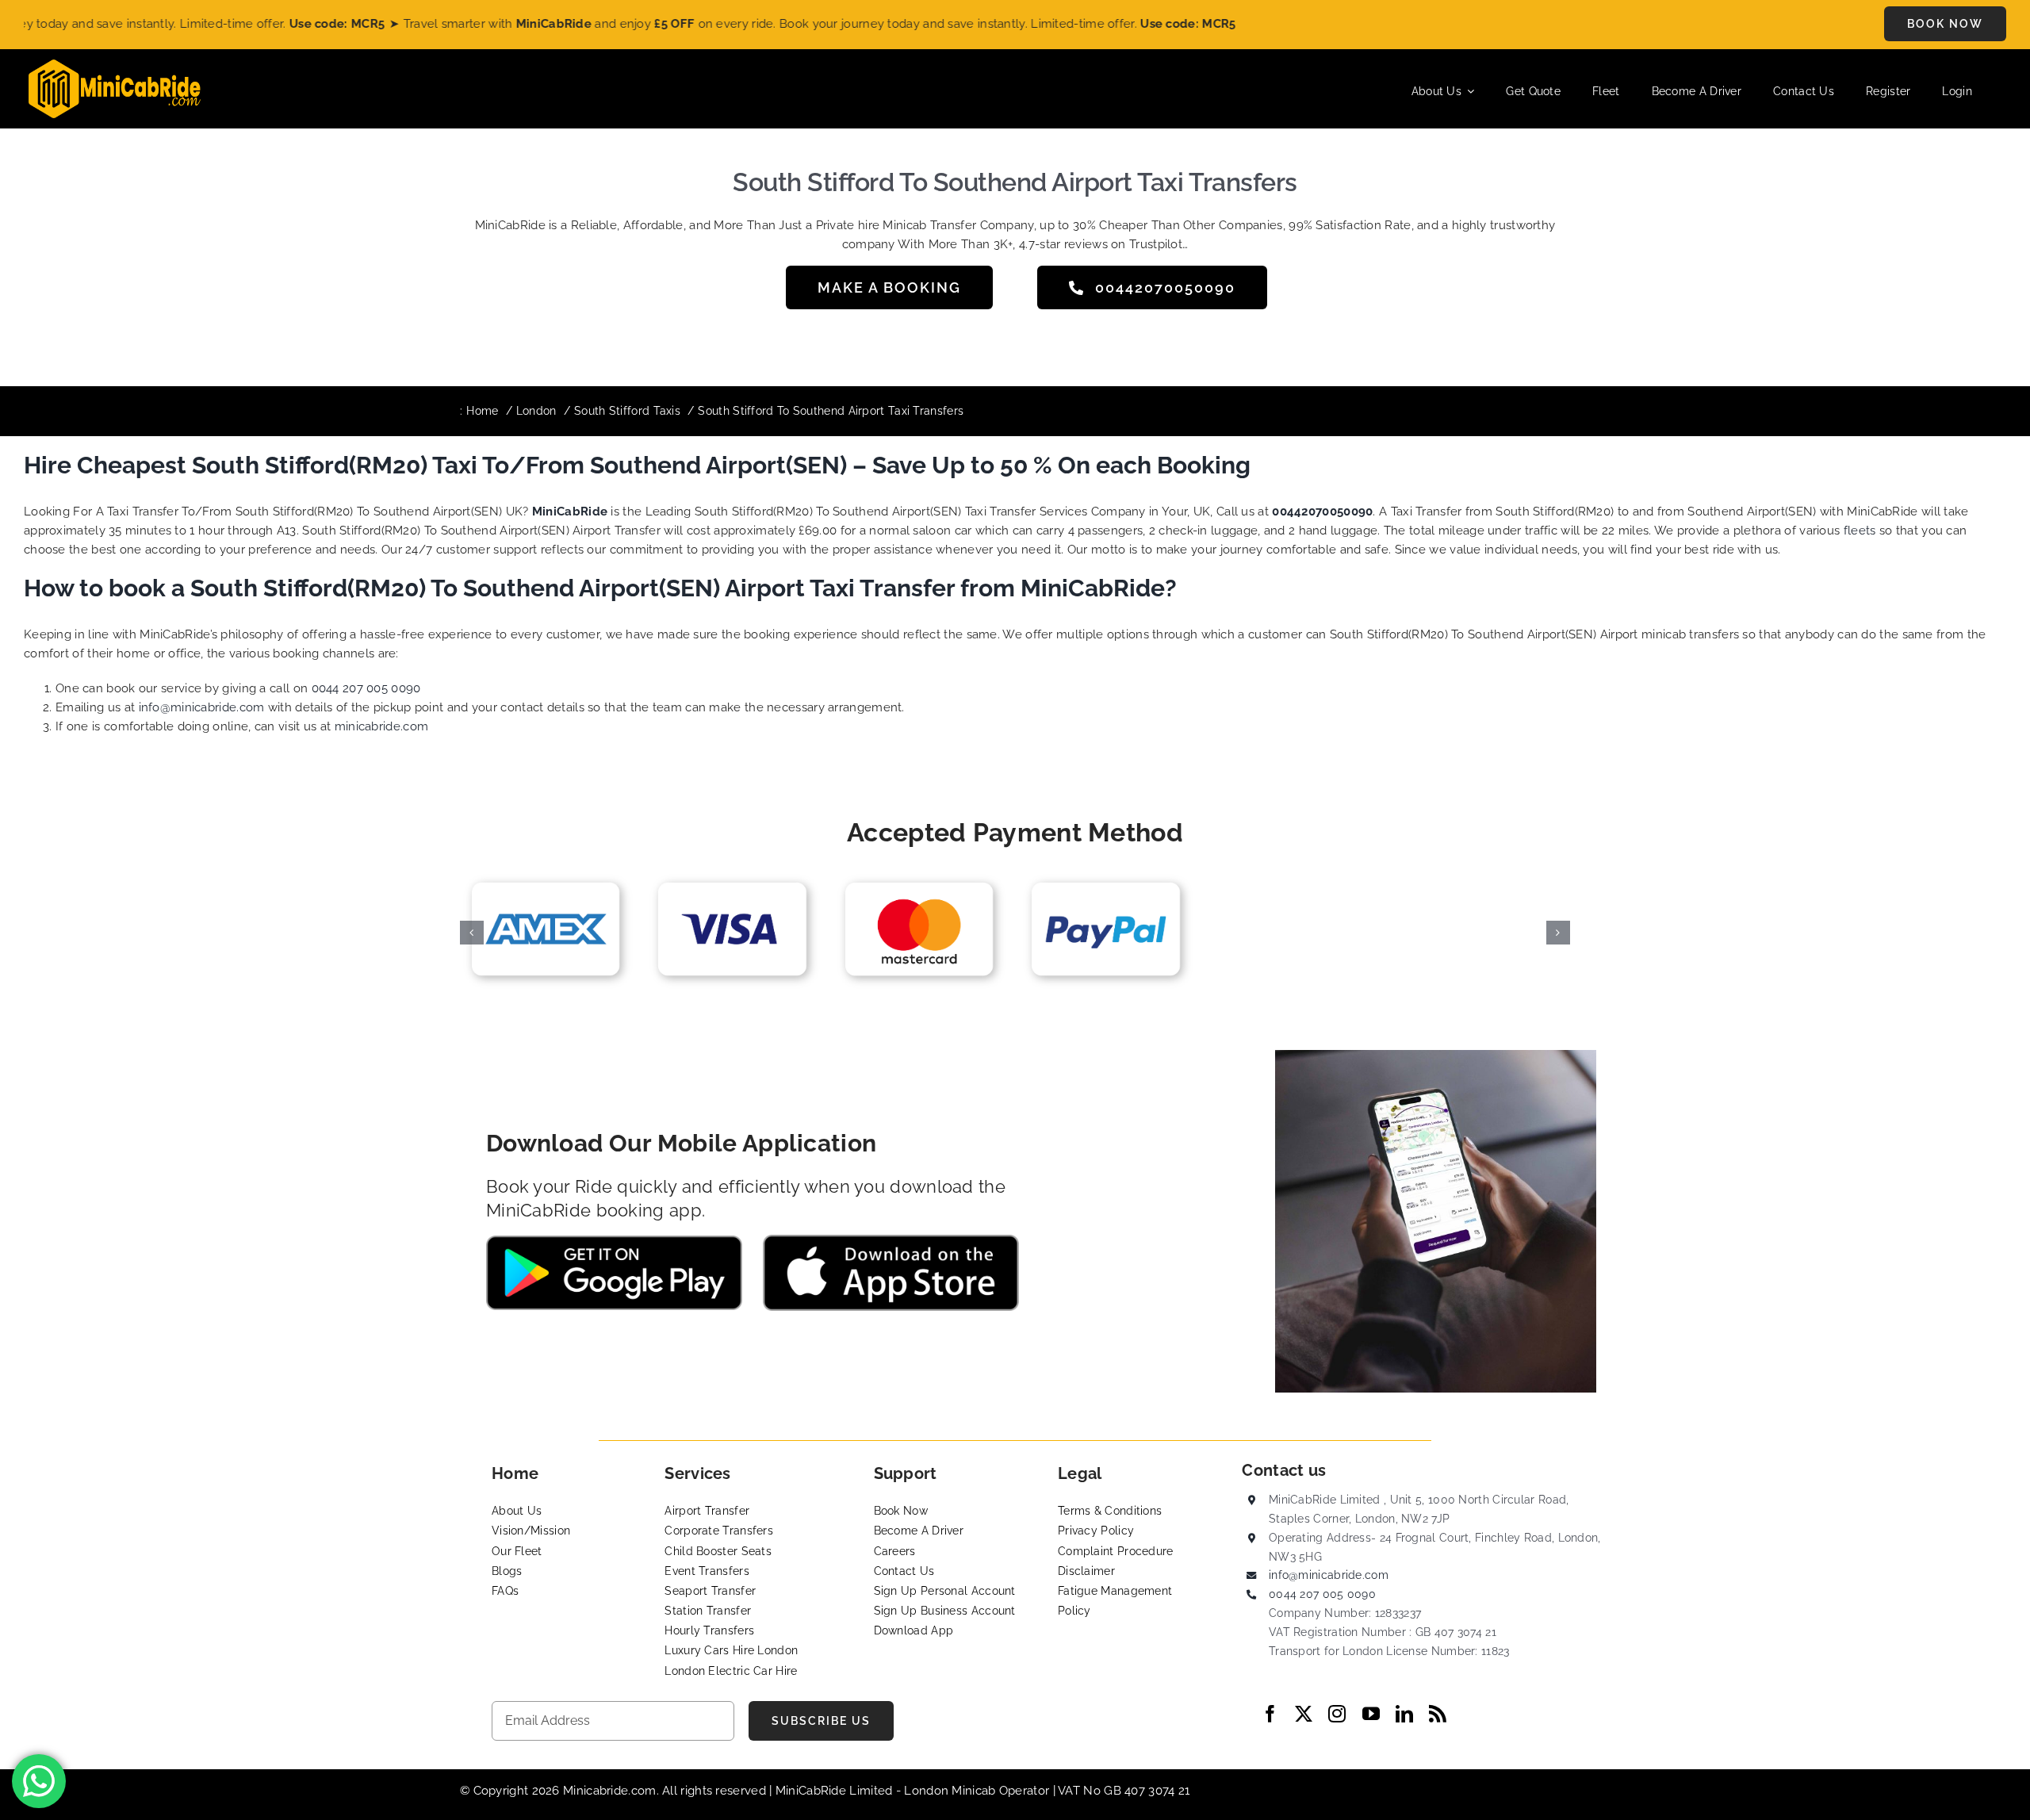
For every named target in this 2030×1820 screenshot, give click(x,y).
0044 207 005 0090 (366, 688)
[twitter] (1304, 1714)
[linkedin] (1404, 1714)
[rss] (1438, 1714)
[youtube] (1371, 1714)
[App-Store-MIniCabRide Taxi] (891, 1240)
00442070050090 (1322, 512)
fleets (1860, 531)
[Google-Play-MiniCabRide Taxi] (614, 1241)
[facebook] (1270, 1714)
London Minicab (952, 1791)
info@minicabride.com (202, 707)
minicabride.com (382, 726)
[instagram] (1337, 1714)
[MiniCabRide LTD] (115, 65)
